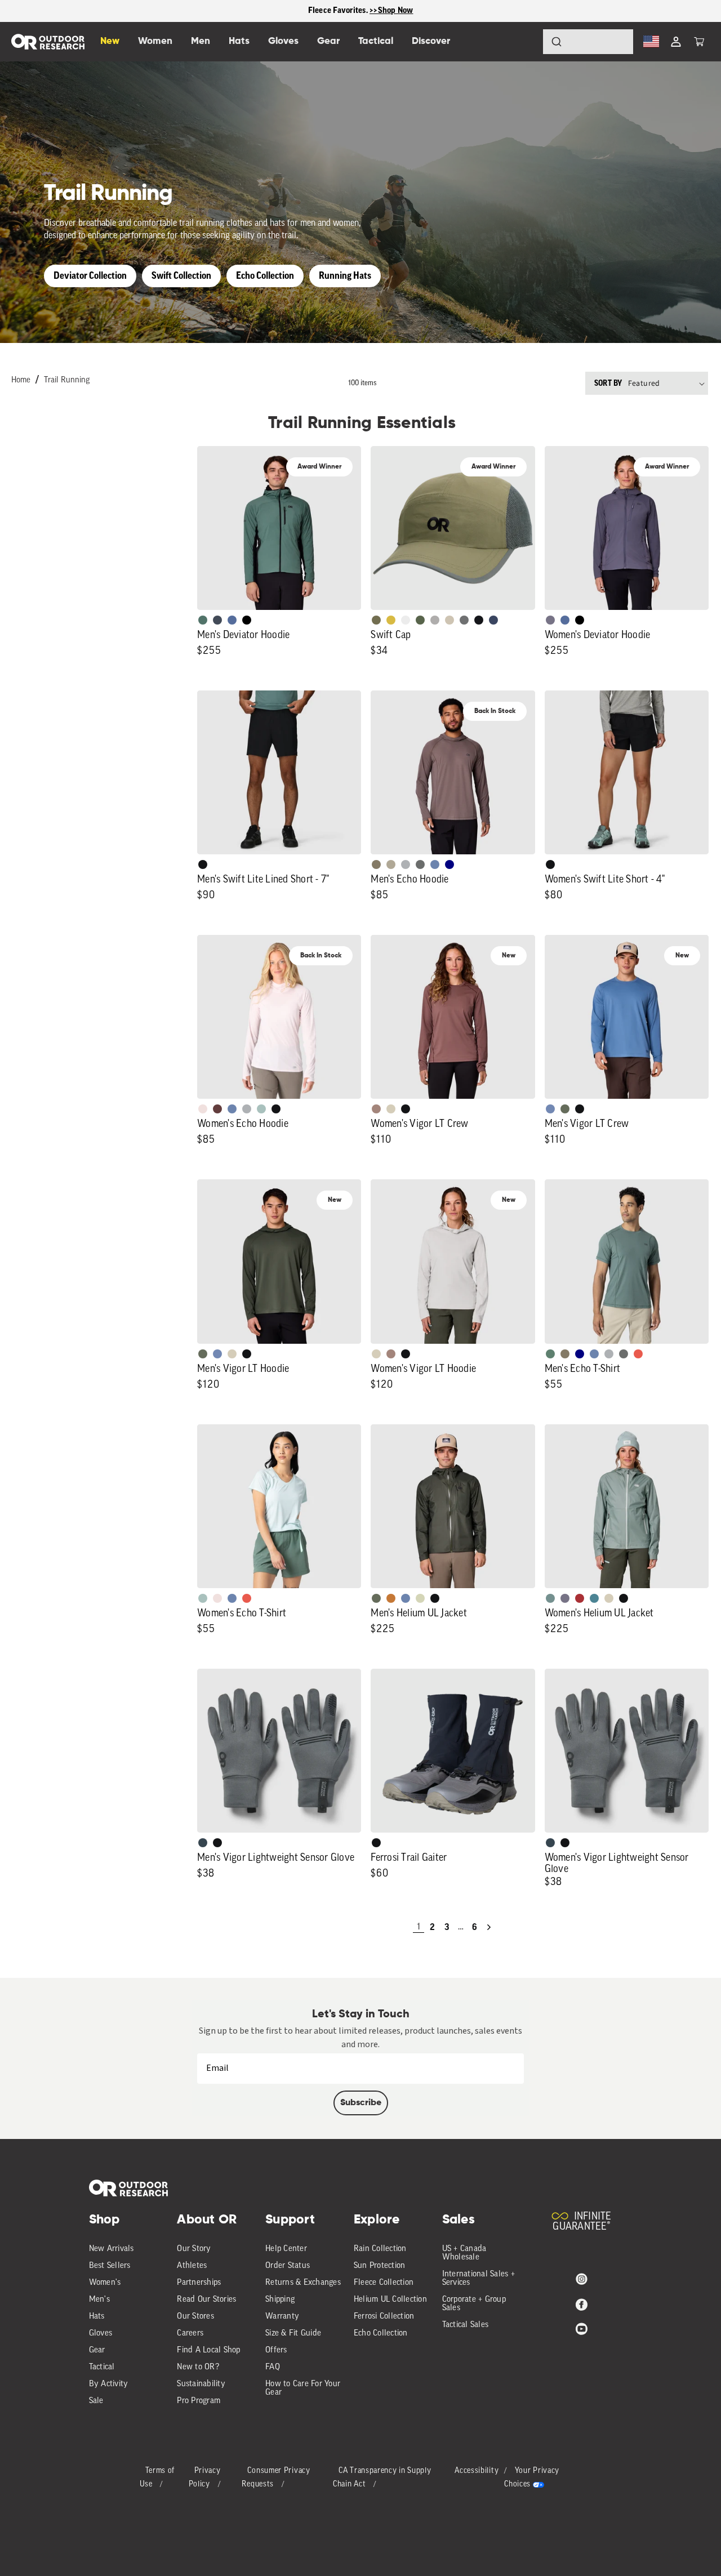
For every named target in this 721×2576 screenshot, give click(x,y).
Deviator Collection (90, 276)
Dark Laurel (565, 1109)
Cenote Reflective (493, 620)
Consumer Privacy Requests (276, 2478)
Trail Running (67, 380)
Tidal (261, 1109)
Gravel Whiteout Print (391, 864)
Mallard (594, 1598)
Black (203, 864)
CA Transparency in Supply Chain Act (382, 2478)
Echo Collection (265, 276)
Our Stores (195, 2317)
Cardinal (638, 1354)
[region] (360, 11)
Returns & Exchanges (303, 2283)
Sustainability (201, 2384)
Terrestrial (376, 1109)
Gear (97, 2350)
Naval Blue (449, 864)
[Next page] (489, 1927)
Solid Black (247, 620)
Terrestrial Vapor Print (217, 1109)
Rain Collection (380, 2249)
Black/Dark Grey (479, 620)
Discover (431, 41)
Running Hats (345, 276)
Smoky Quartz (550, 620)
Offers (276, 2350)
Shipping (280, 2300)
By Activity (109, 2384)
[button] (699, 42)
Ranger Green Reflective (376, 620)
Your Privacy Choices (532, 2478)
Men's (99, 2300)
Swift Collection (181, 276)
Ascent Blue (550, 1109)
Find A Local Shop (208, 2350)
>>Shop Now (391, 10)
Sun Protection (380, 2266)
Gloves (101, 2334)
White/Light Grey (406, 620)
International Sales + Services (479, 2279)
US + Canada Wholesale (464, 2253)
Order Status (288, 2266)
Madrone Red (580, 1598)
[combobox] (588, 42)
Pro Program (199, 2401)
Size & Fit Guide (293, 2334)
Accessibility (477, 2471)
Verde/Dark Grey (420, 620)
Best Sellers (110, 2266)
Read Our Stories (206, 2300)
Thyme (550, 1598)
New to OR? (198, 2367)
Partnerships (199, 2283)
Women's (105, 2283)
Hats (97, 2317)
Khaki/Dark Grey (449, 620)
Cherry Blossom (203, 1109)
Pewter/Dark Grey (435, 620)
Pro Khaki (420, 1598)
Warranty (282, 2317)
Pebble (406, 864)
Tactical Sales (466, 2325)
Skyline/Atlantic (232, 620)
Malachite (550, 1354)
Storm (420, 864)
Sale (96, 2401)
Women (155, 41)
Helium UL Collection (390, 2300)
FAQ (273, 2367)
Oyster (391, 1109)
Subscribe (361, 2103)
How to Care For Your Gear (303, 2388)
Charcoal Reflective (464, 620)
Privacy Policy (205, 2478)
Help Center (286, 2249)
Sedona (391, 1598)
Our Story (194, 2249)
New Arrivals (112, 2249)
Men (201, 41)
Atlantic (217, 620)
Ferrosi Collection (384, 2317)
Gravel (376, 864)
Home (21, 380)
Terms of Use (157, 2478)
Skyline (435, 864)
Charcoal (203, 1843)
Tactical (102, 2367)
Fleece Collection (384, 2283)
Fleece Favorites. (339, 10)
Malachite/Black (203, 620)
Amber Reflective (391, 620)
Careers (190, 2334)
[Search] (525, 42)
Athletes (192, 2266)
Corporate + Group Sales (474, 2304)
